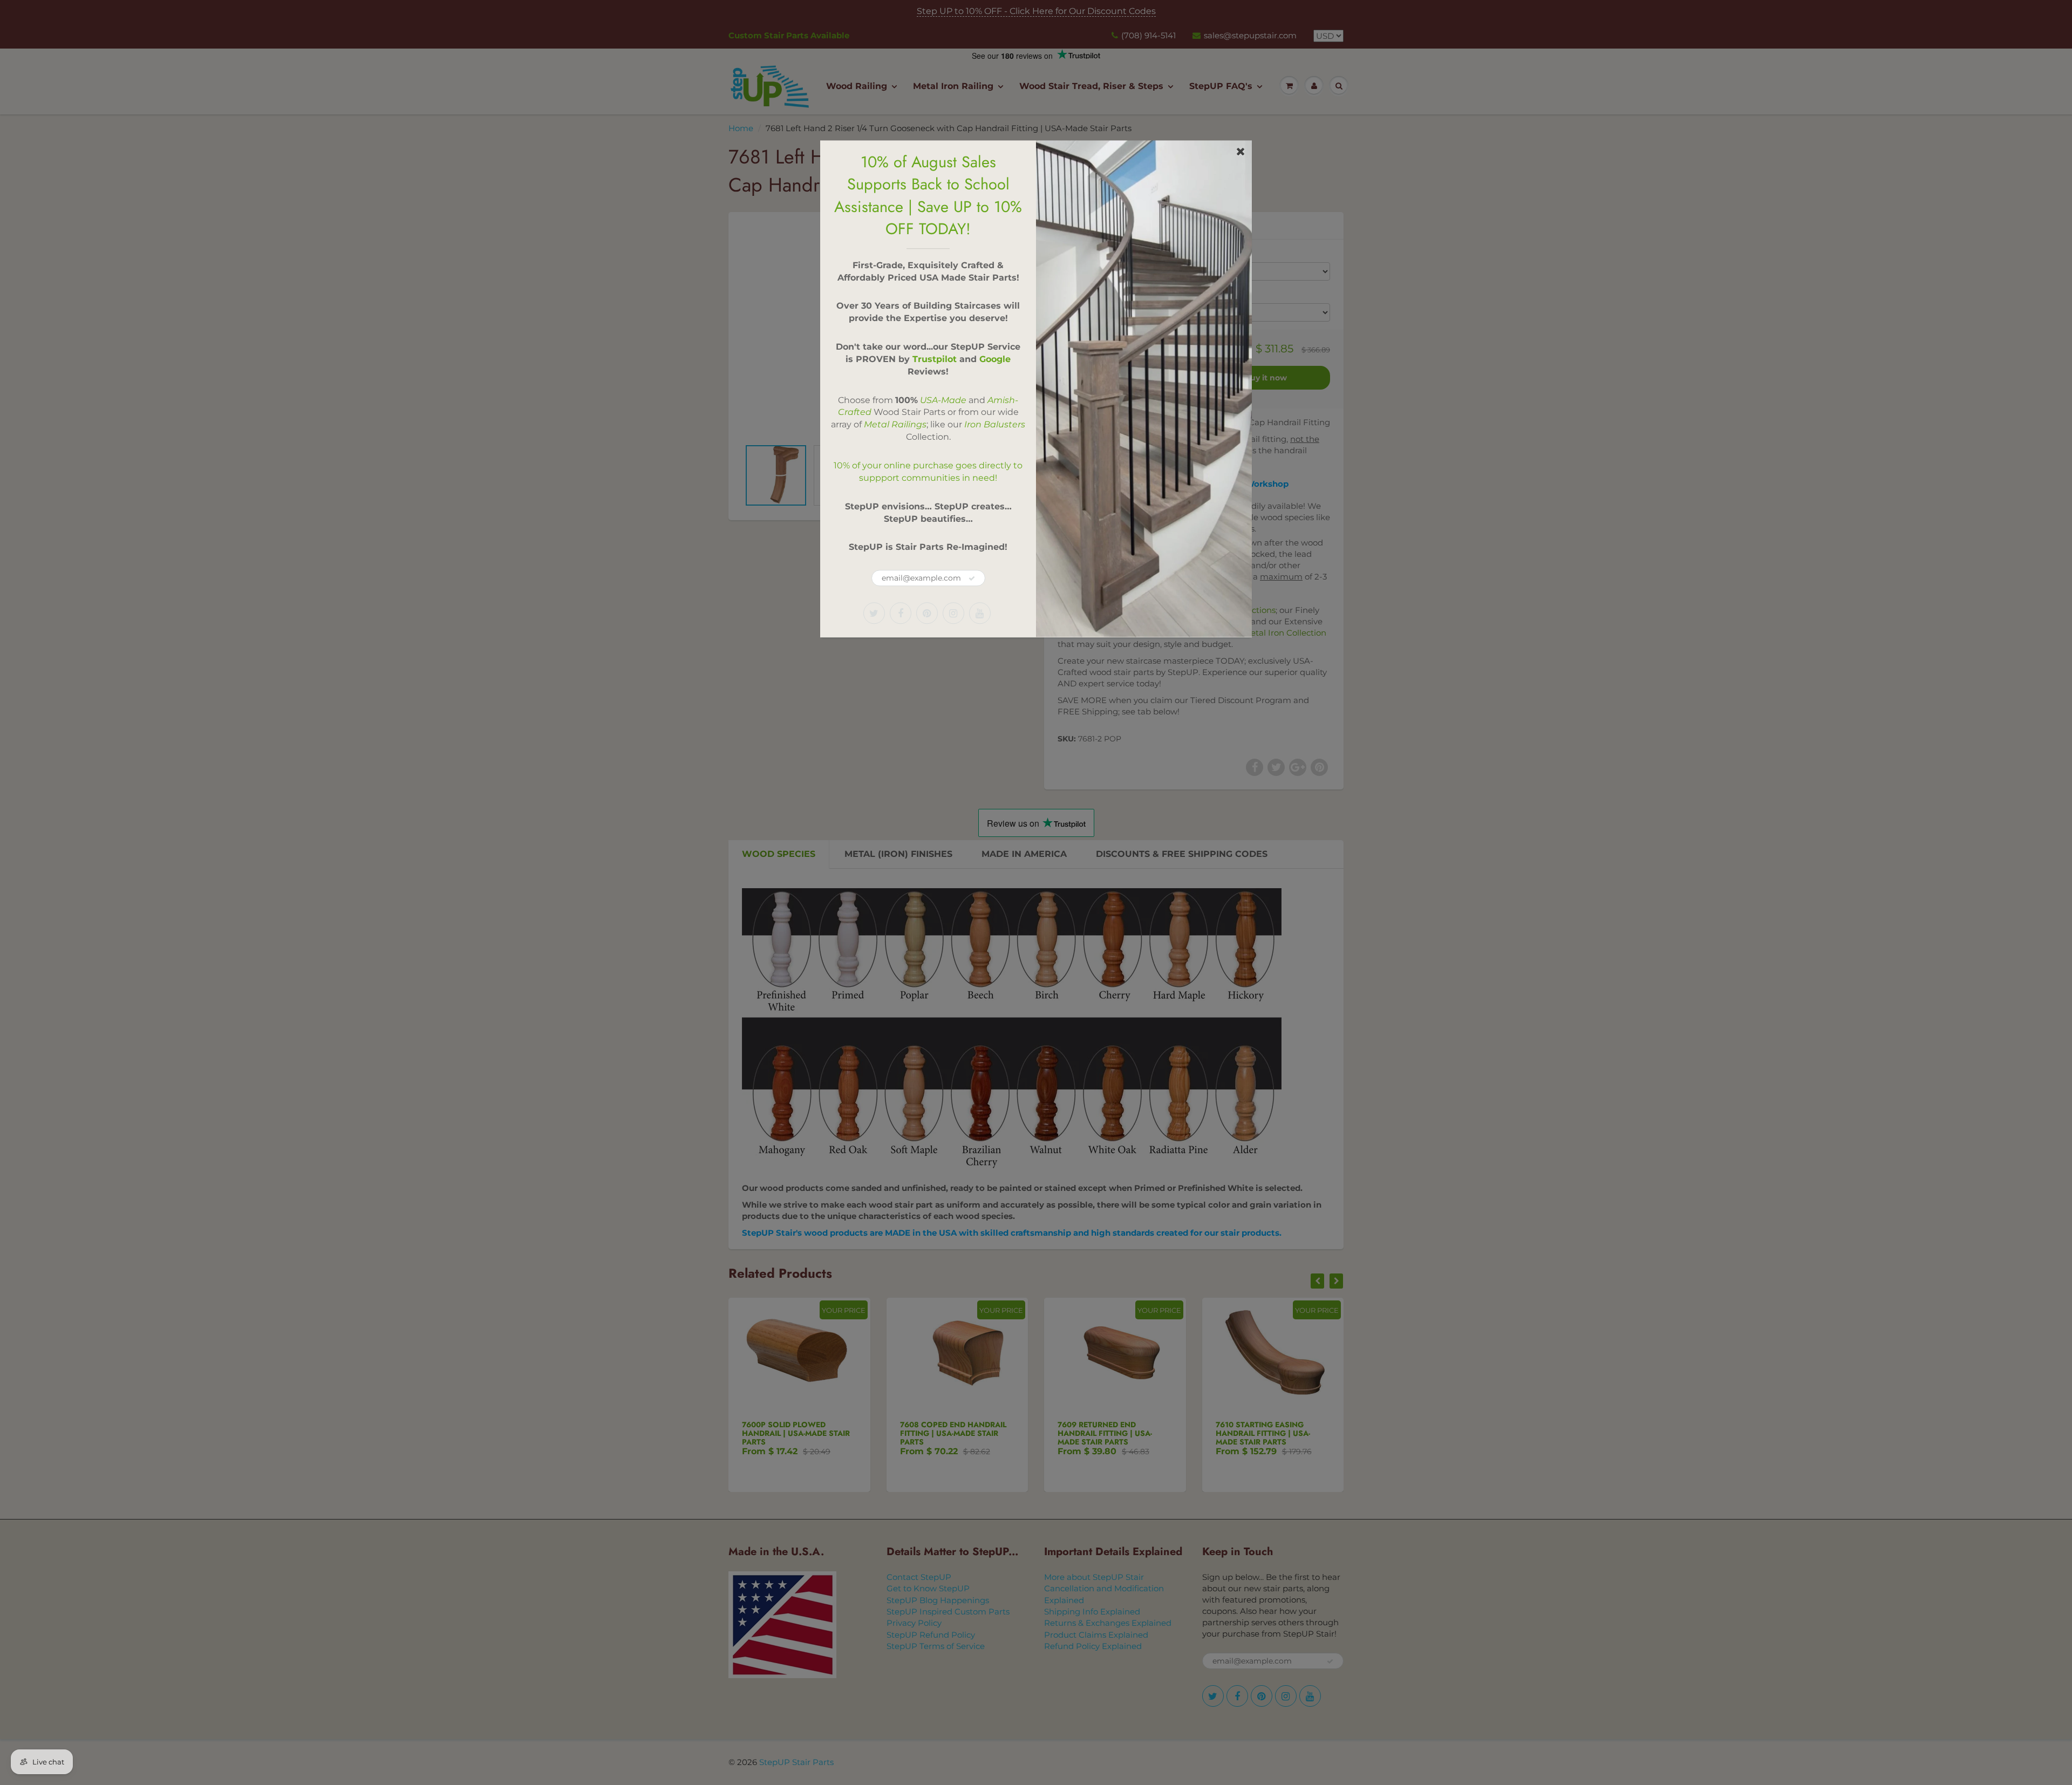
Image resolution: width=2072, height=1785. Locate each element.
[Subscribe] (972, 578)
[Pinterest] (927, 613)
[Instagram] (953, 613)
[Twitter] (874, 613)
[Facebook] (901, 613)
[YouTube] (980, 613)
